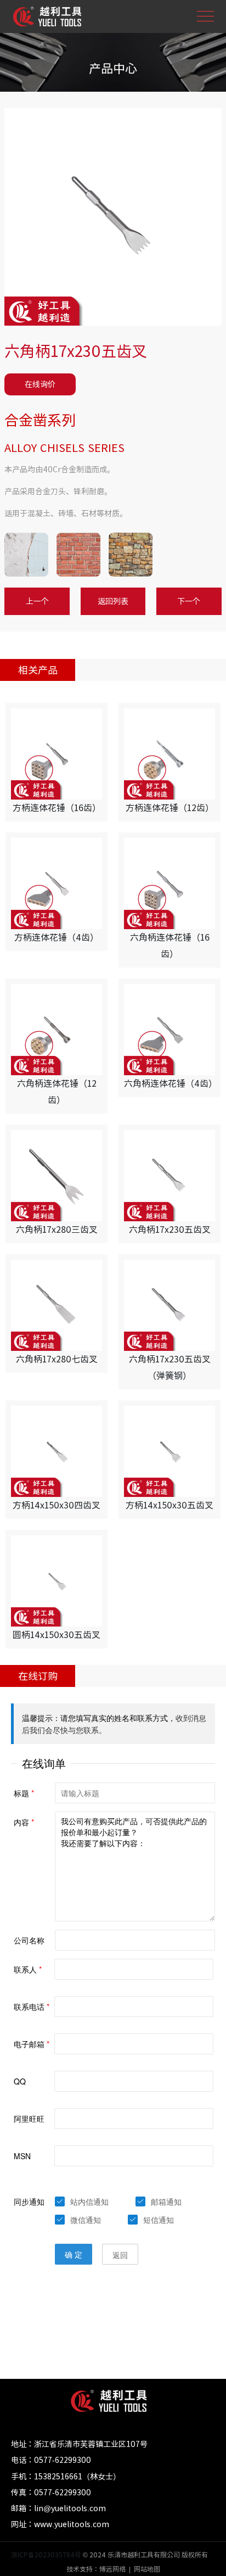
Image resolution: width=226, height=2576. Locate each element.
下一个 (189, 601)
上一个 (37, 601)
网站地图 (147, 2569)
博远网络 (112, 2569)
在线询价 (40, 384)
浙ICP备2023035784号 (46, 2555)
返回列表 (113, 601)
